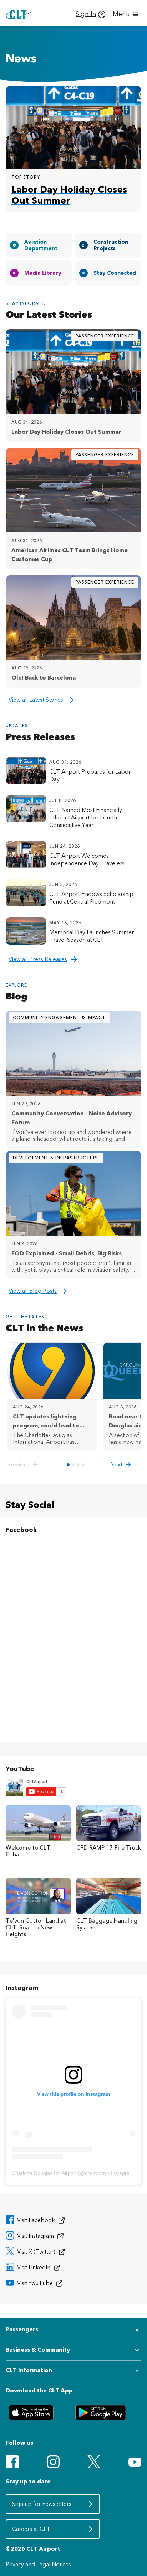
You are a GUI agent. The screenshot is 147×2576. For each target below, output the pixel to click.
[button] (24, 1465)
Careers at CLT (42, 2531)
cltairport (95, 2173)
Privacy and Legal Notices (38, 2564)
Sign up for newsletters (42, 2506)
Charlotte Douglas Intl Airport (44, 2173)
